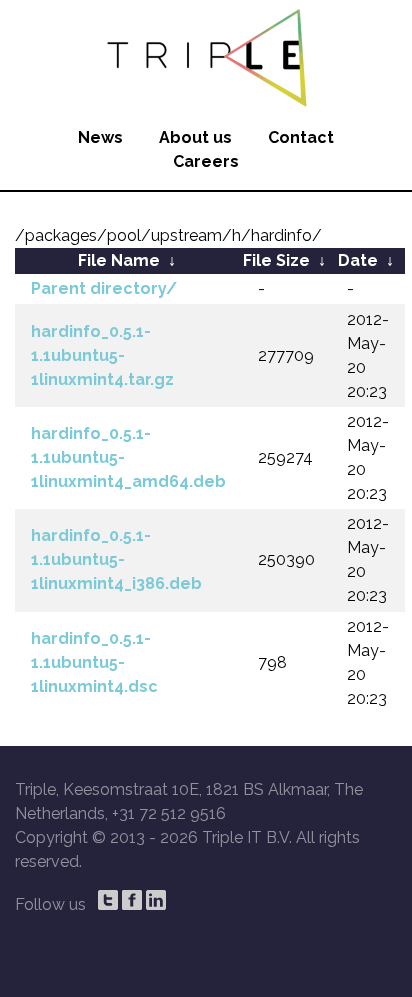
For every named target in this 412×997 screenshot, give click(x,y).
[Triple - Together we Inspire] (206, 55)
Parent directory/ (104, 288)
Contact (301, 137)
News (100, 137)
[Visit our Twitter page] (108, 900)
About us (195, 137)
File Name (119, 260)
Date (358, 260)
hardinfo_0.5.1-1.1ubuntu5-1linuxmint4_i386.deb (116, 559)
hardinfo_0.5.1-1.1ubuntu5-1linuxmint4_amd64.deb (128, 457)
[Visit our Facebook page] (132, 900)
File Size (276, 260)
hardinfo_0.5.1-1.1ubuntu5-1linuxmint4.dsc (94, 662)
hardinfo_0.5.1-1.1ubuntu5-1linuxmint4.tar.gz (102, 355)
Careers (206, 161)
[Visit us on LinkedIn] (156, 900)
